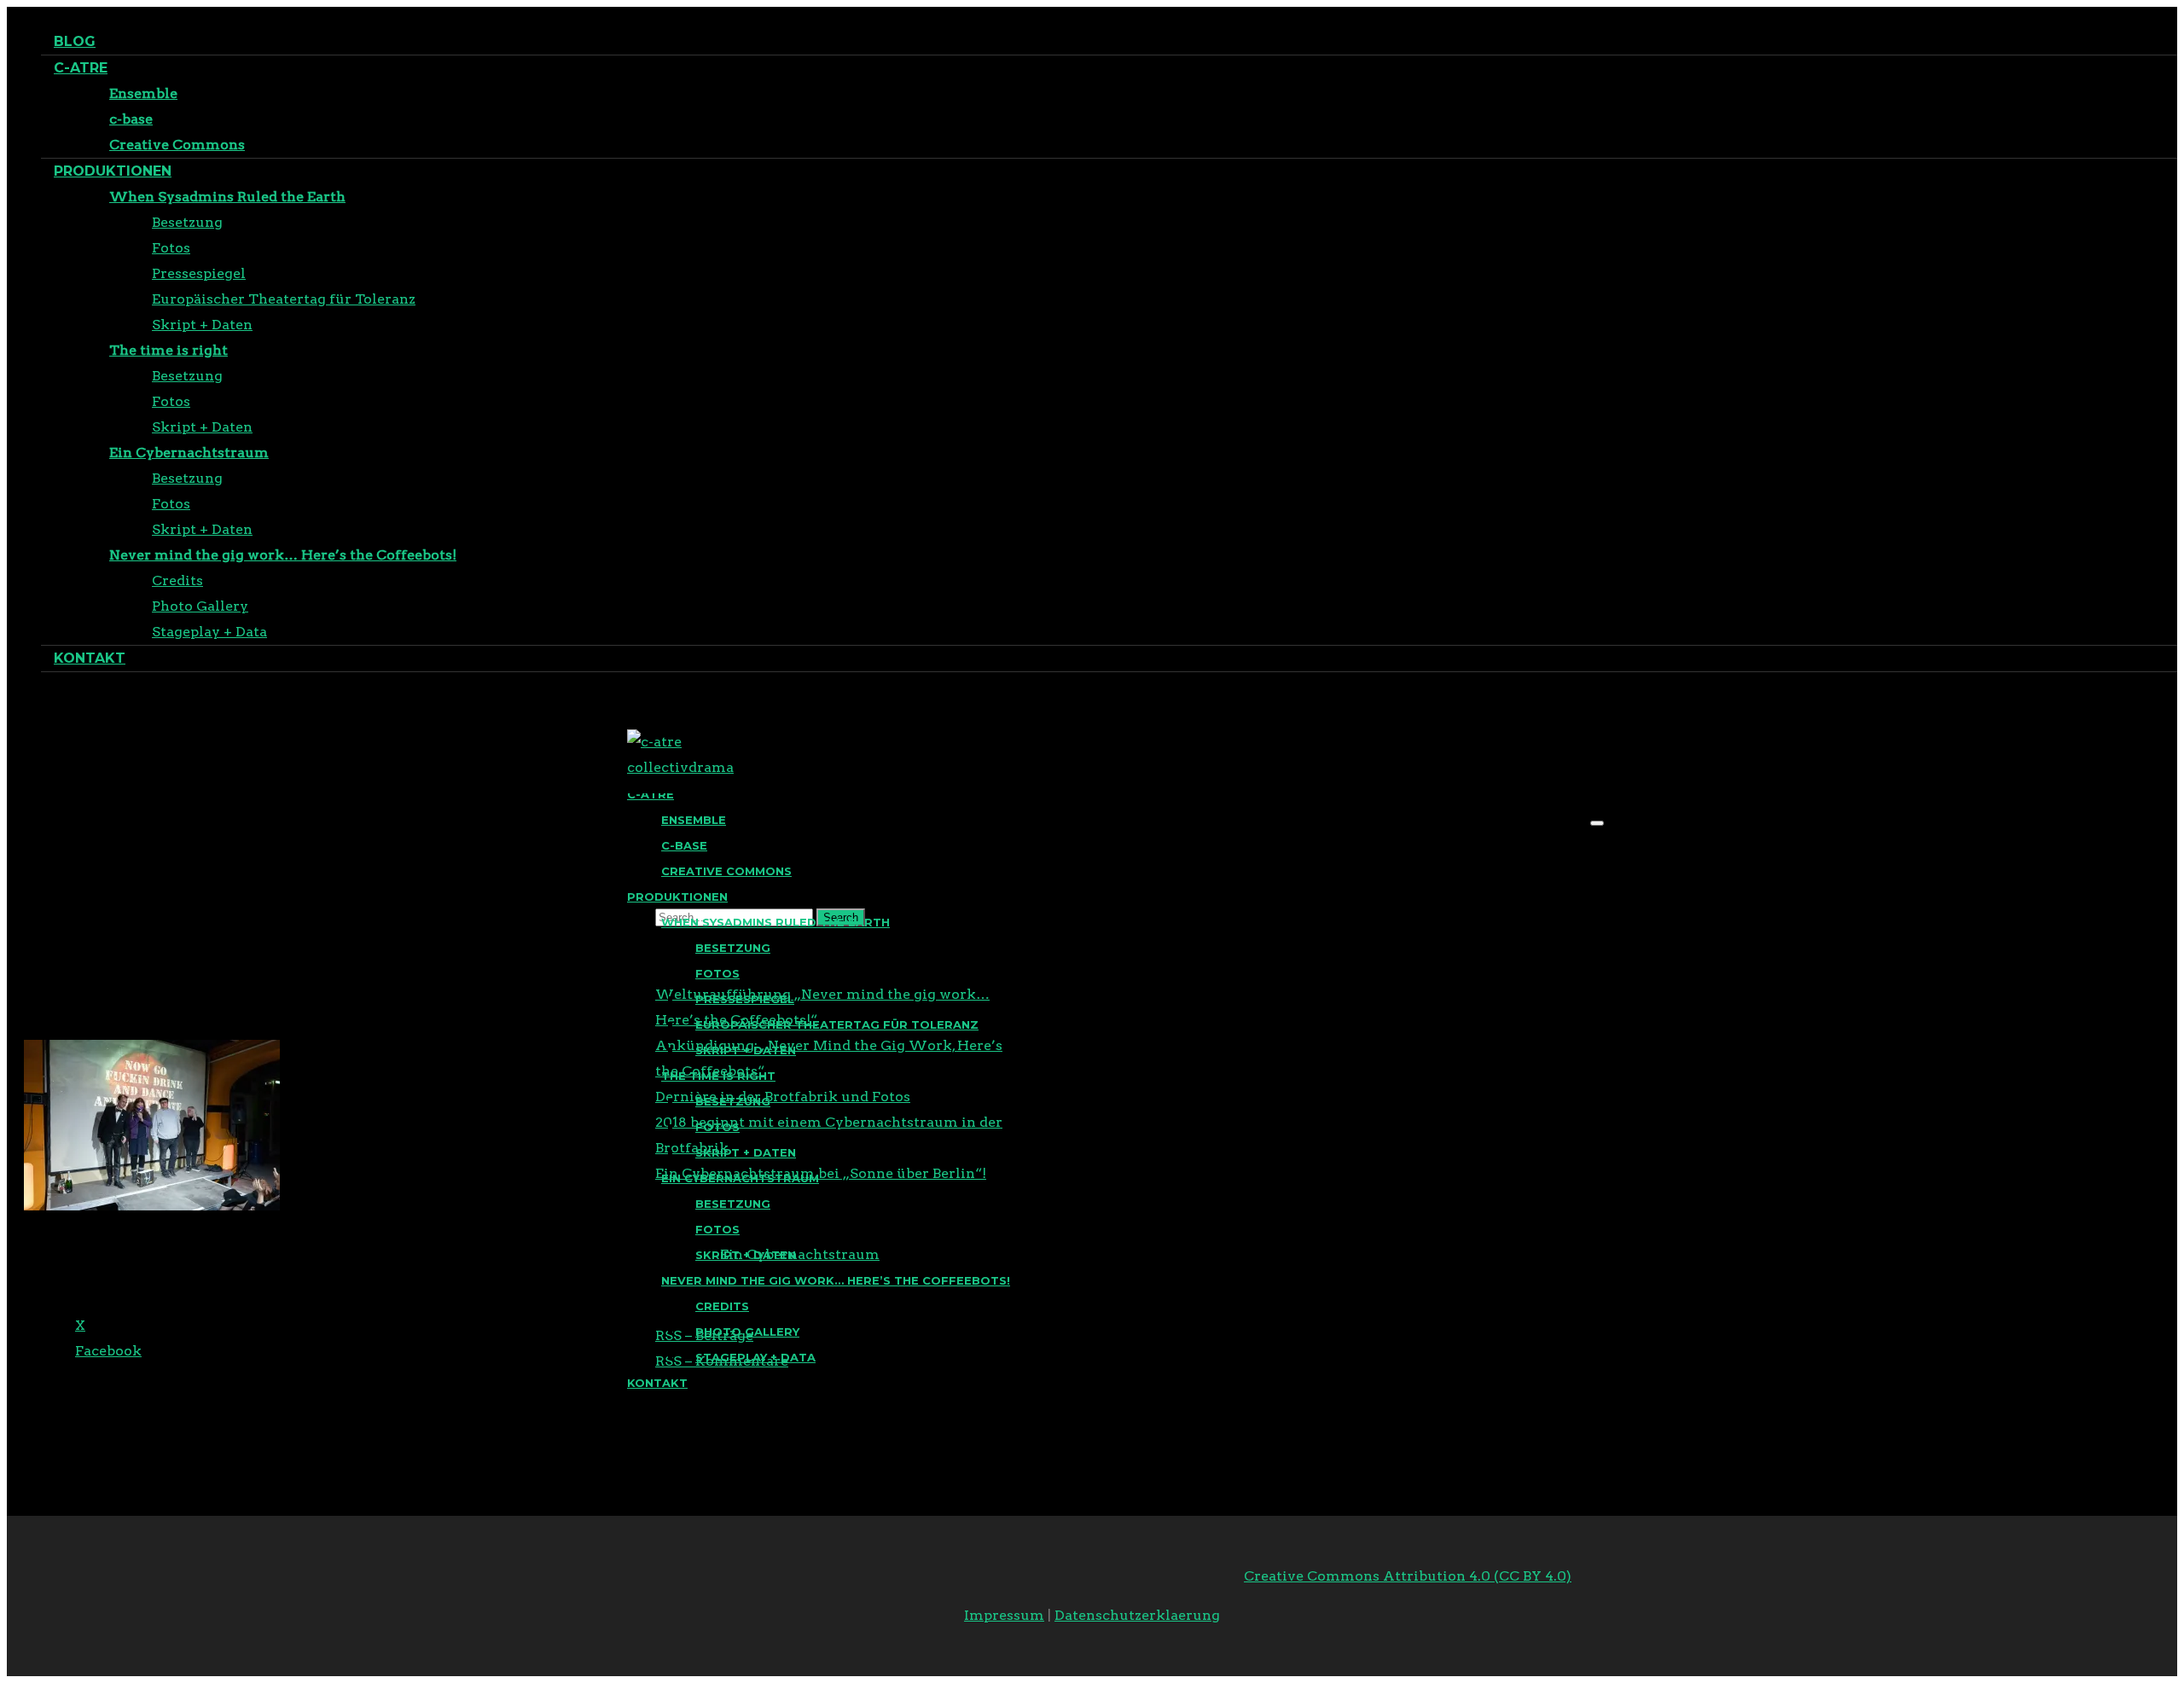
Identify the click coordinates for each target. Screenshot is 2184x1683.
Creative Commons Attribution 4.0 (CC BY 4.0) (1408, 1576)
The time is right (168, 350)
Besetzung (187, 222)
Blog (75, 41)
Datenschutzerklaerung (1137, 1615)
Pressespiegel (199, 273)
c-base (131, 119)
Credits (177, 580)
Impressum (1004, 1615)
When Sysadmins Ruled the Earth (227, 197)
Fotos (171, 248)
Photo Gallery (200, 606)
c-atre (81, 68)
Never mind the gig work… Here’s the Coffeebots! (283, 555)
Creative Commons (177, 145)
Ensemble (143, 93)
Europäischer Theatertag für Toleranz (284, 299)
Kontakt (90, 658)
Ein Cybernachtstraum (189, 453)
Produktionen (113, 171)
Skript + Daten (202, 325)
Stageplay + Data (209, 632)
